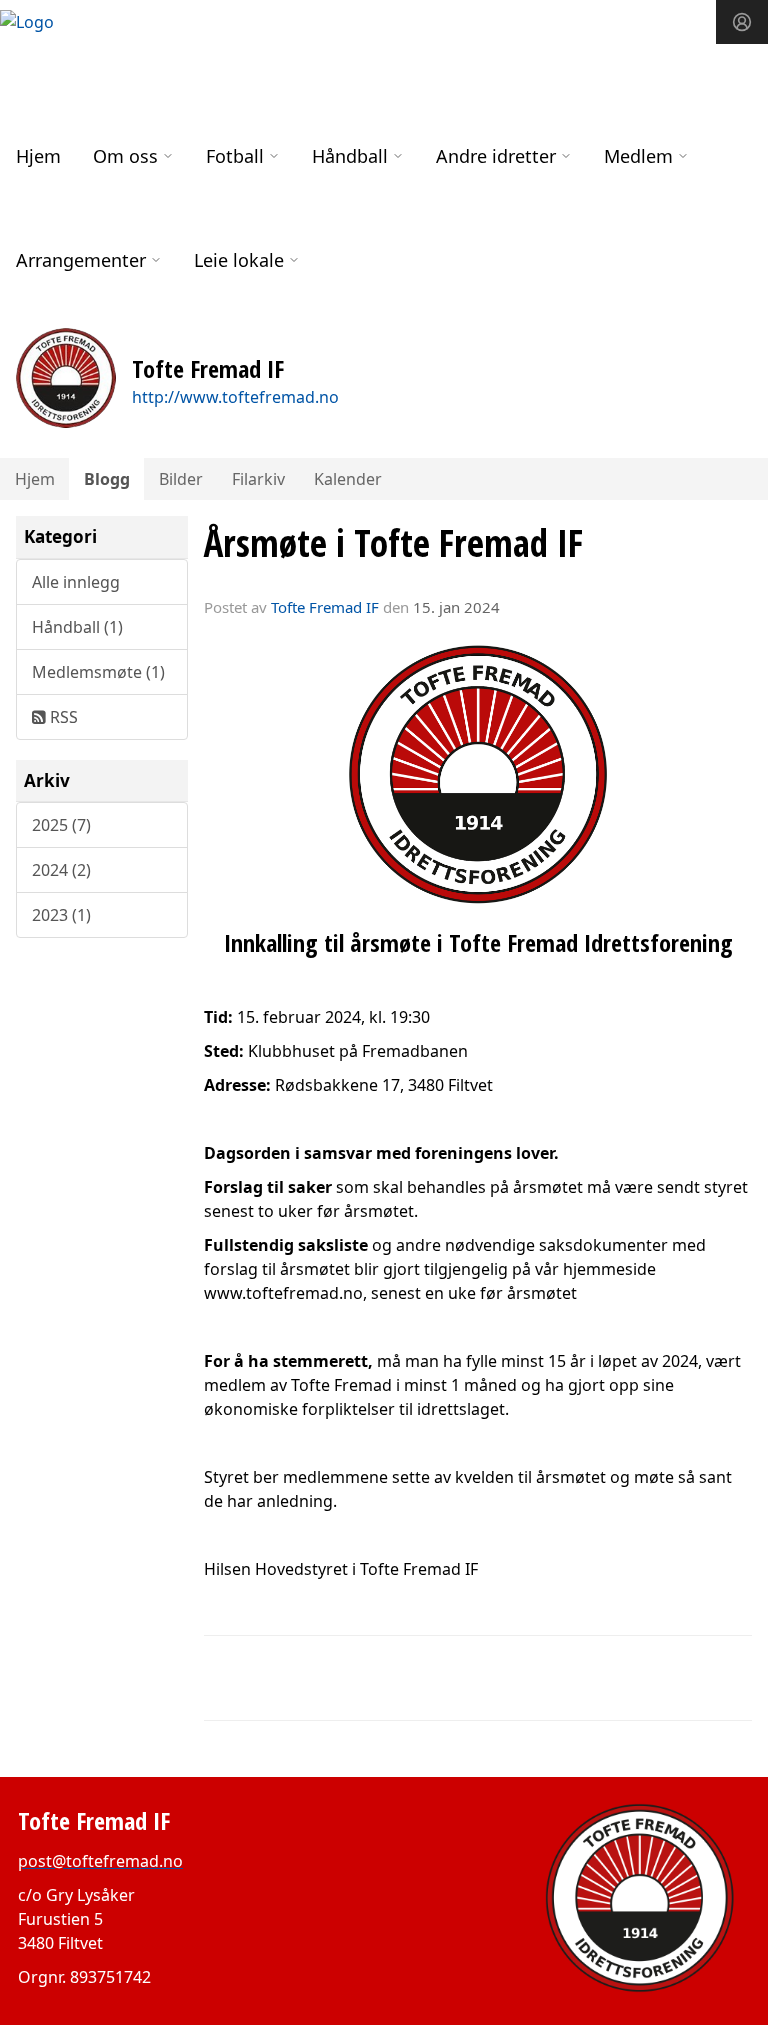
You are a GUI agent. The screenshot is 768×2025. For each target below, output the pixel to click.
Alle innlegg (76, 582)
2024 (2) (61, 870)
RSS (62, 717)
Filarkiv (258, 479)
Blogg (107, 479)
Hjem (38, 156)
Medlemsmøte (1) (98, 672)
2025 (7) (61, 825)
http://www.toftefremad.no (235, 397)
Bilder (181, 479)
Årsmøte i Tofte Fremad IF (393, 543)
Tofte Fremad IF (325, 607)
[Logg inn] (742, 22)
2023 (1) (61, 915)
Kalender (348, 479)
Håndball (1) (77, 627)
